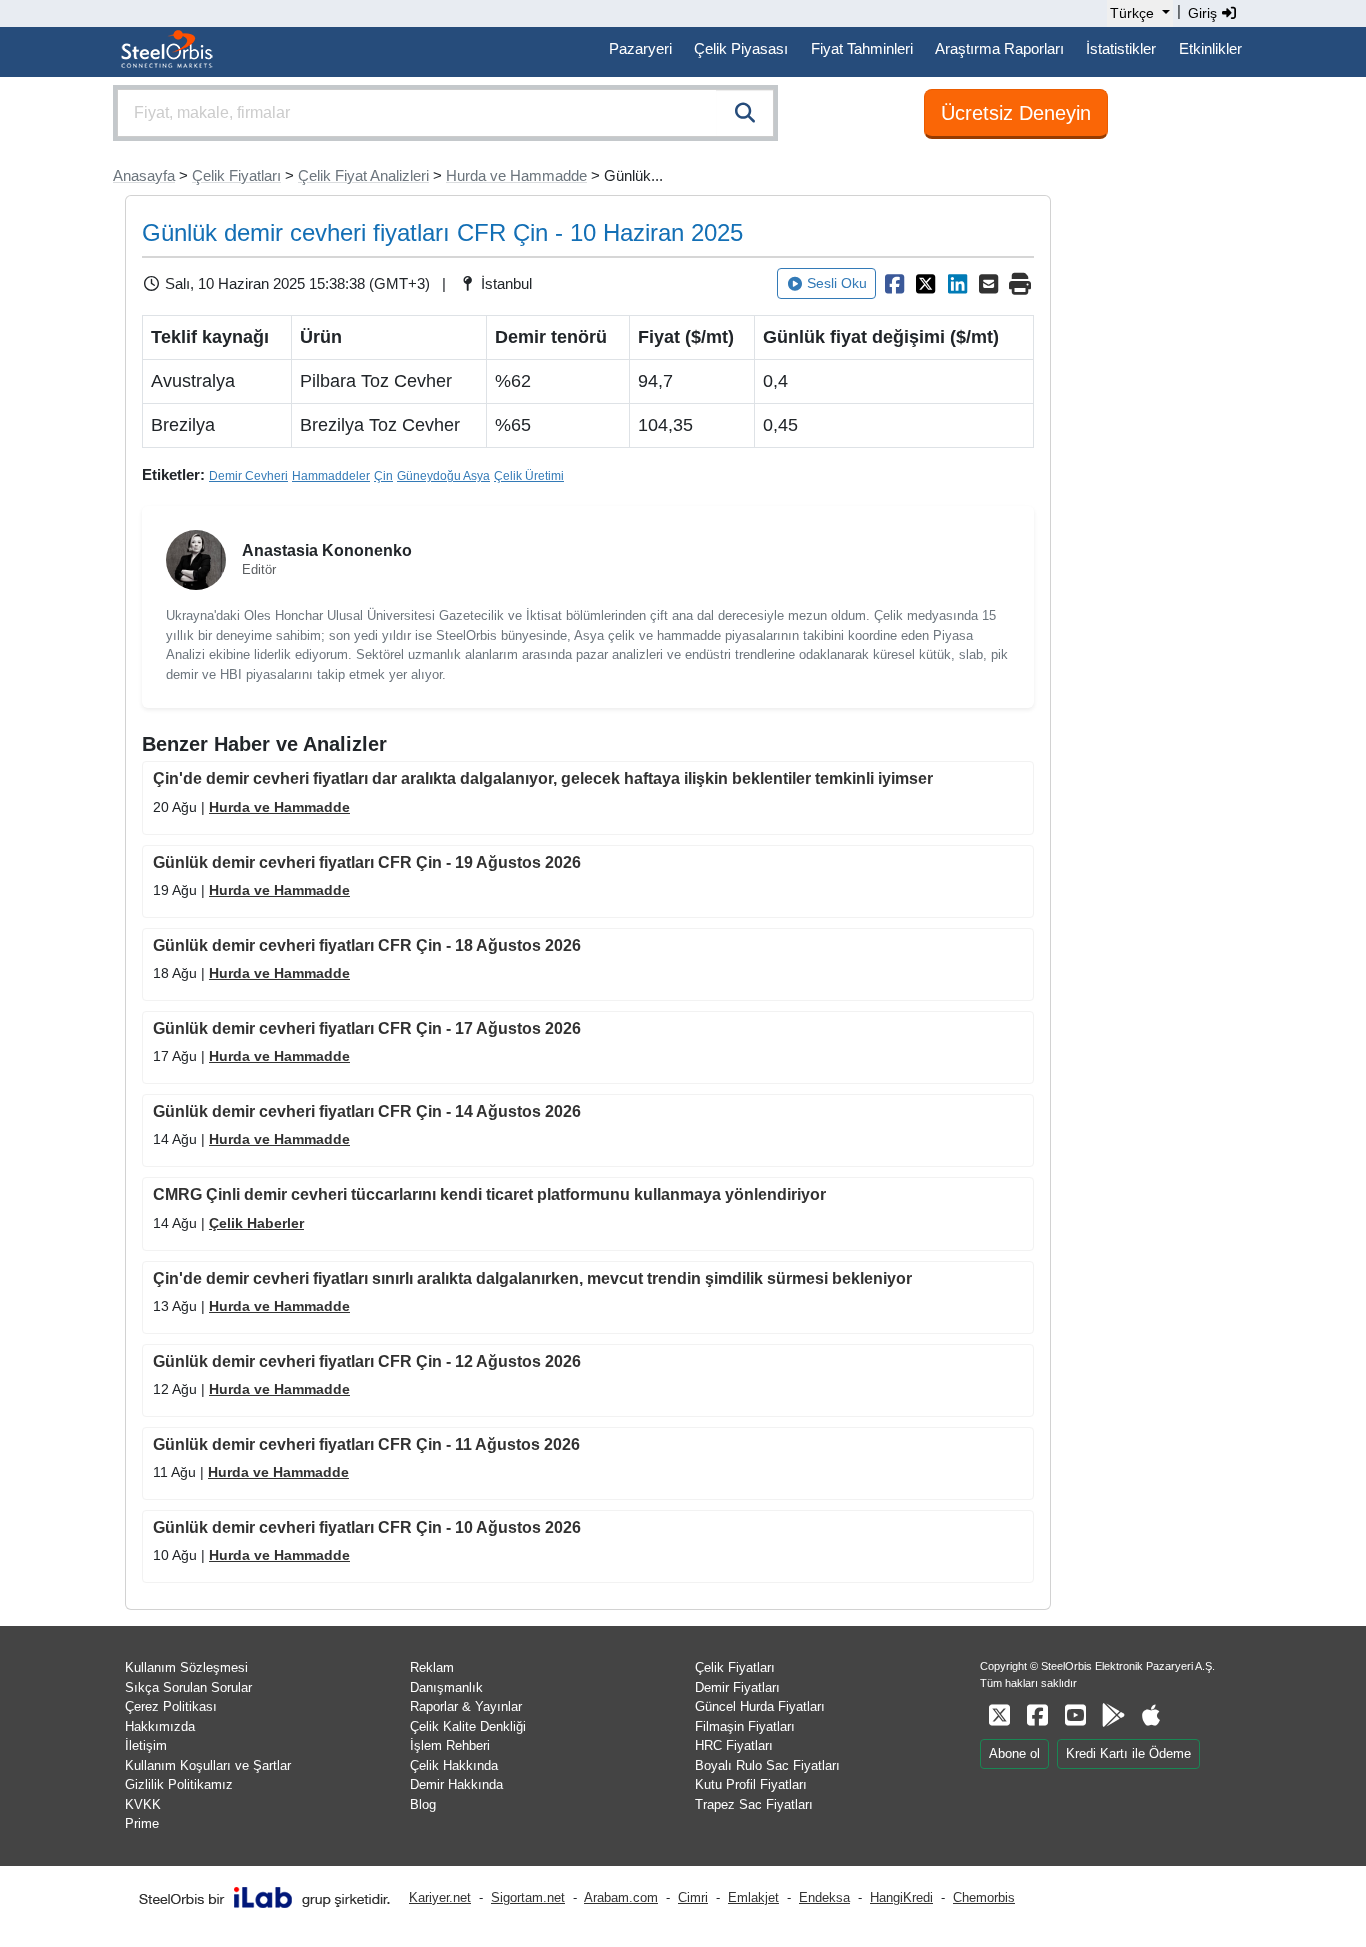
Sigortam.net (528, 1897)
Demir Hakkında (456, 1784)
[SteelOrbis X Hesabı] (999, 1715)
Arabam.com (621, 1897)
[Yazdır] (1020, 284)
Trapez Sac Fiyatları (754, 1804)
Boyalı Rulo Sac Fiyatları (767, 1765)
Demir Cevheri (248, 476)
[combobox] (445, 113)
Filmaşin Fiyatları (745, 1726)
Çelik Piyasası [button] (741, 48)
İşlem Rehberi (450, 1745)
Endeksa (824, 1897)
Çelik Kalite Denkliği (468, 1726)
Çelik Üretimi (529, 476)
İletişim (146, 1745)
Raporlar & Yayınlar (466, 1706)
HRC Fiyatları (734, 1745)
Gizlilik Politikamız (179, 1784)
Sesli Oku (837, 283)
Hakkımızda (160, 1726)
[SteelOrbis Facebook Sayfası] (1037, 1715)
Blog (423, 1804)
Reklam (432, 1667)
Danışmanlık (446, 1687)
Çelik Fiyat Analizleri (363, 175)
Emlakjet (753, 1897)
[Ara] (745, 113)
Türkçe (1132, 13)
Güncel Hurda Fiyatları (760, 1706)
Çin (383, 476)
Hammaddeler (331, 476)
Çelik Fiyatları (236, 175)
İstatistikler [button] (1121, 48)
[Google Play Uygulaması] (1113, 1715)
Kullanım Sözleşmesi (186, 1667)
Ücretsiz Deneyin (1016, 113)
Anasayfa (144, 175)
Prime (142, 1823)
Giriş (1204, 13)
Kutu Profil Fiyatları (751, 1784)
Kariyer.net (440, 1897)
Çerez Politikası (171, 1706)
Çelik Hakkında (454, 1765)
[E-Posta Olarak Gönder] (989, 284)
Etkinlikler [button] (1210, 48)
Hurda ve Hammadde (516, 175)
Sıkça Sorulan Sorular (188, 1687)
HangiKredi (901, 1897)
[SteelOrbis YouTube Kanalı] (1075, 1715)
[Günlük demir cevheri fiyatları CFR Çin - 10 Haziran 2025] (894, 284)
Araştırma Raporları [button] (999, 48)
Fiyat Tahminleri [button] (862, 48)
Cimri (693, 1897)
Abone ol (1014, 1753)
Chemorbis (984, 1897)
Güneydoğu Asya (443, 476)
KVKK (143, 1804)
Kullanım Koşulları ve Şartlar (208, 1765)
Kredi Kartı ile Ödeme (1128, 1753)
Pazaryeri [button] (640, 48)
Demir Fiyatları (737, 1687)
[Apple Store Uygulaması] (1151, 1715)
